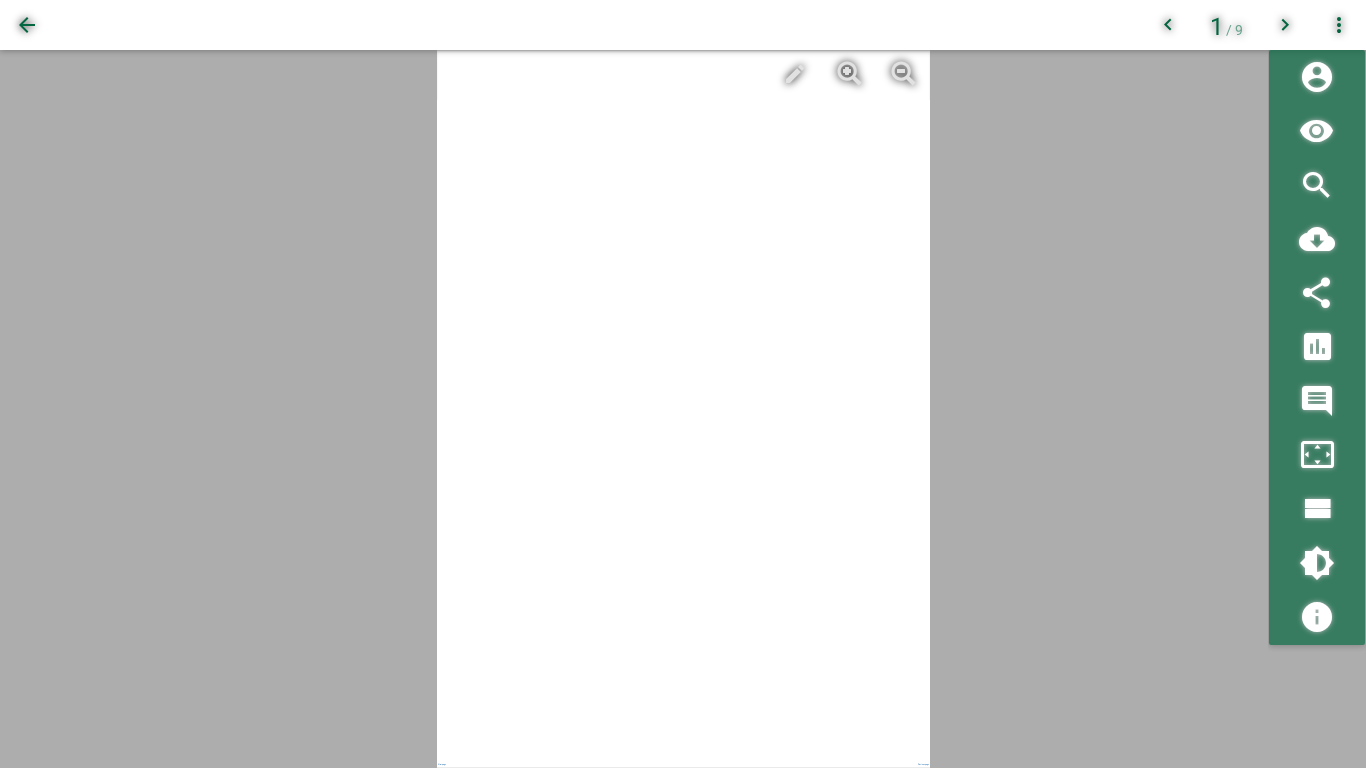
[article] (683, 408)
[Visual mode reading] (1317, 131)
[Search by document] (1317, 185)
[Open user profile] (1317, 77)
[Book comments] (1317, 401)
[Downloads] (1317, 239)
